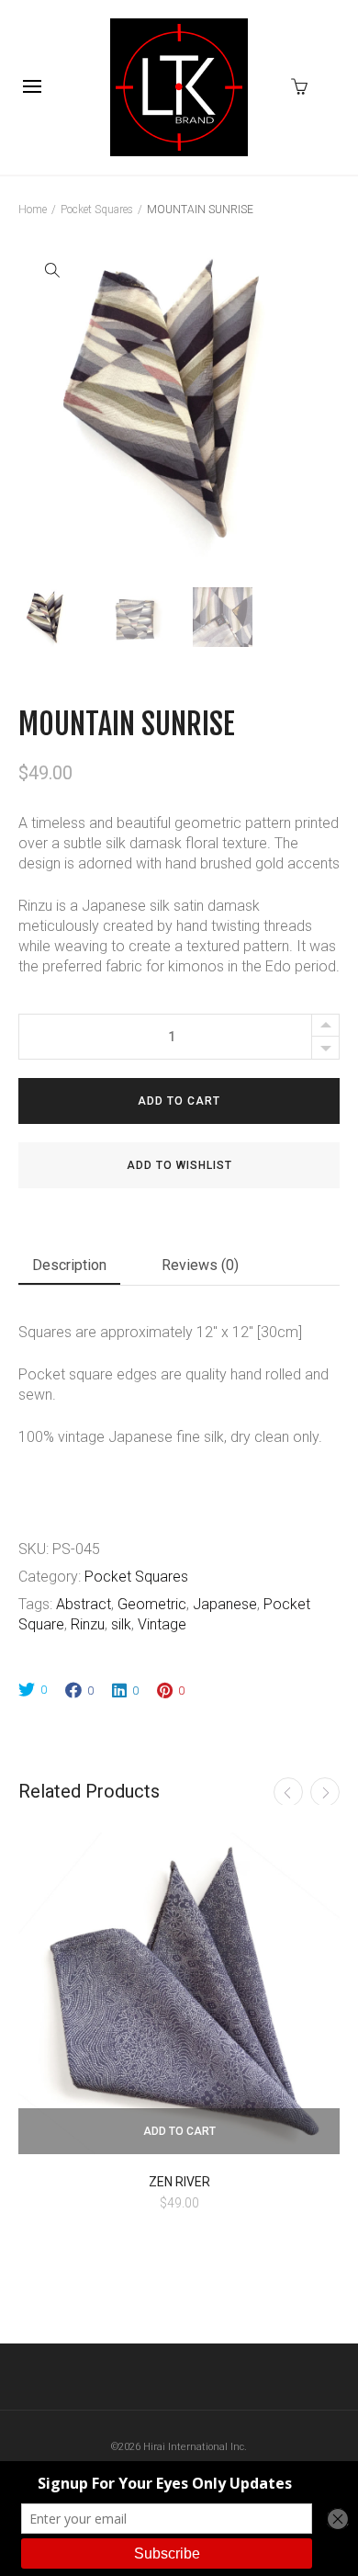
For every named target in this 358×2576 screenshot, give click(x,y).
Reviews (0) (200, 1265)
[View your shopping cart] (304, 85)
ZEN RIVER (179, 2182)
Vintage (162, 1624)
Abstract (84, 1604)
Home (33, 210)
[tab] (69, 1269)
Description (69, 1265)
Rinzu (88, 1624)
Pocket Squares (97, 210)
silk (121, 1624)
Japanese (225, 1604)
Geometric (152, 1604)
